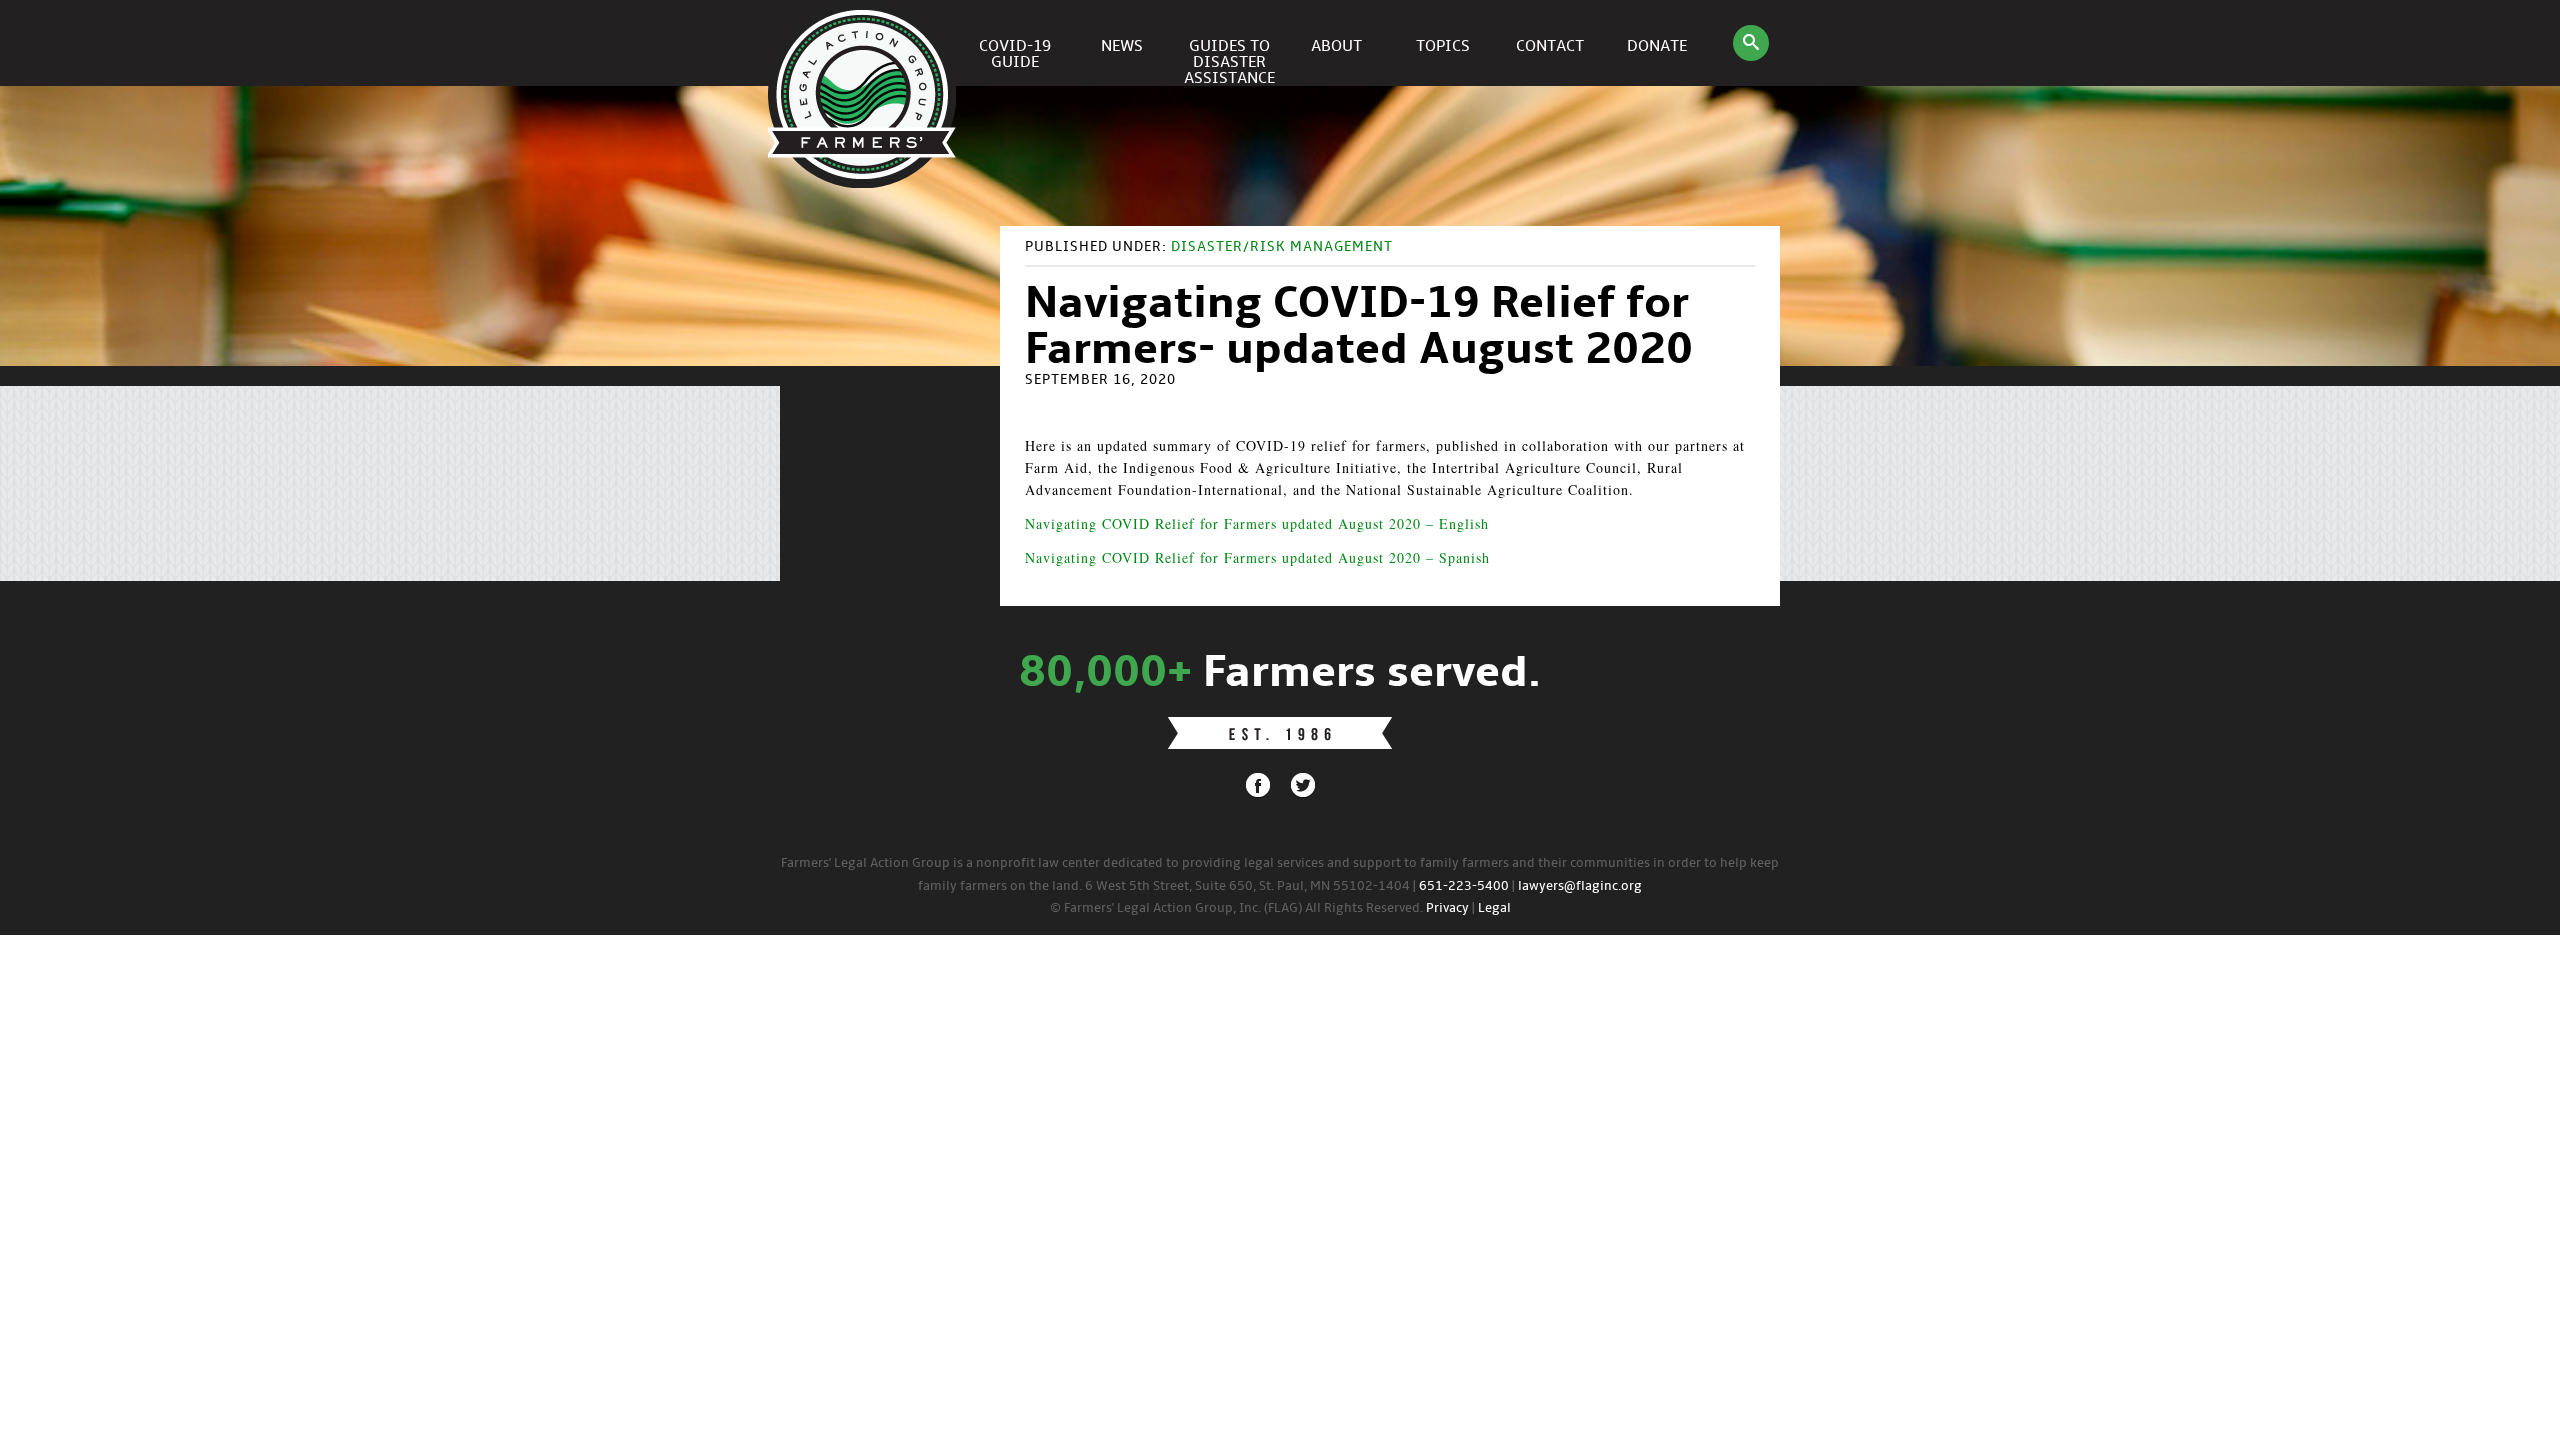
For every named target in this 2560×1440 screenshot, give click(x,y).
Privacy (1447, 908)
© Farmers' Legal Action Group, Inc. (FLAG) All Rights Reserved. (1236, 908)
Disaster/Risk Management (1282, 247)
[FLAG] (865, 43)
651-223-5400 (1464, 886)
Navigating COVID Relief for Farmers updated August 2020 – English (1257, 523)
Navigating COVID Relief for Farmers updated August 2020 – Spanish (1257, 557)
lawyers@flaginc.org (1580, 886)
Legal (1494, 908)
